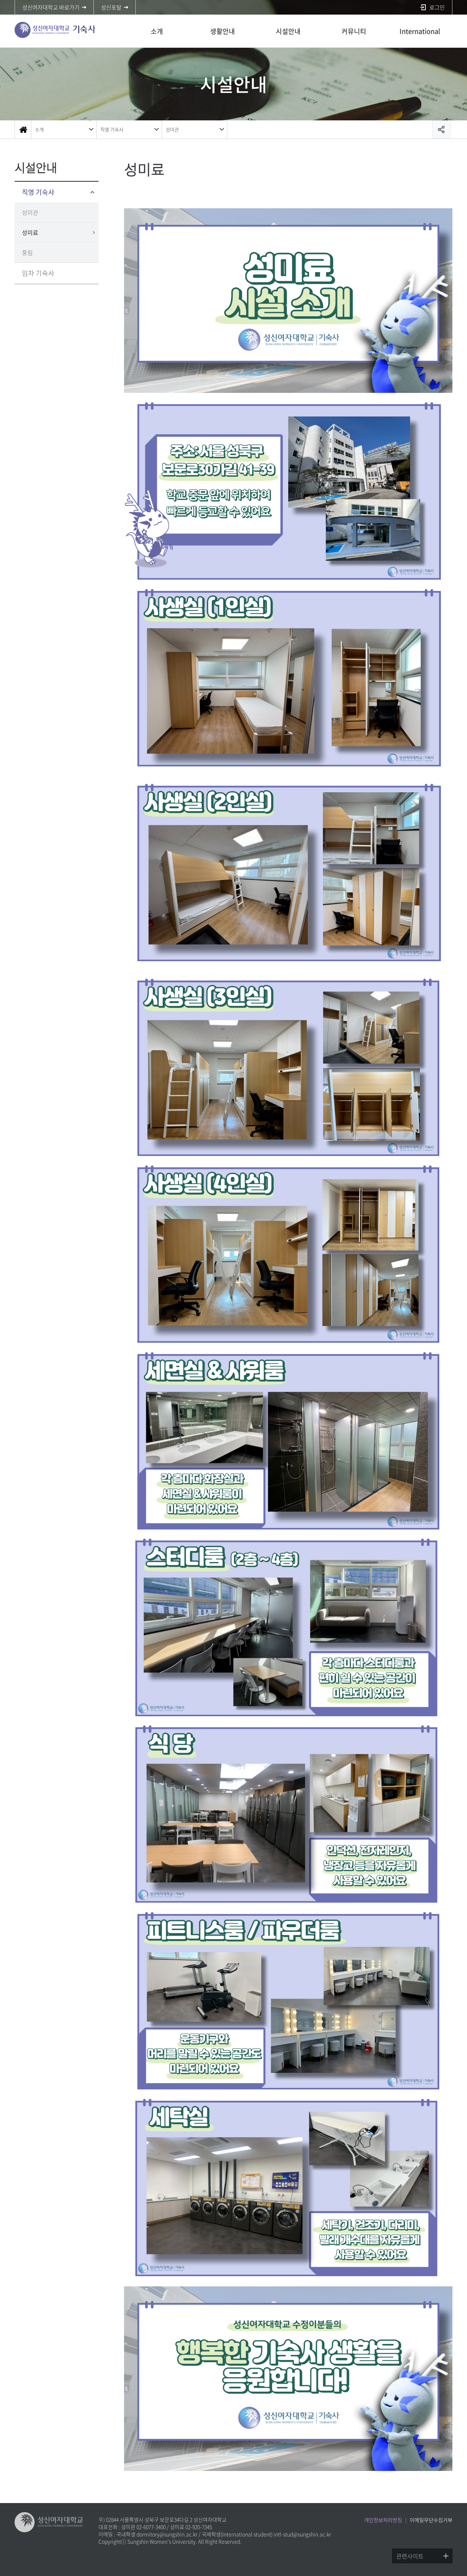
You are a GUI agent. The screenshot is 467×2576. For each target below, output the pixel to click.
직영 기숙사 (112, 129)
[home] (23, 129)
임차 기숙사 (38, 273)
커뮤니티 (354, 31)
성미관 (172, 129)
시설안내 (288, 31)
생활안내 (223, 31)
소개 (157, 31)
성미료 (30, 232)
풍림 (27, 252)
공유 (441, 129)
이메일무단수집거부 (431, 2520)
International (420, 31)
